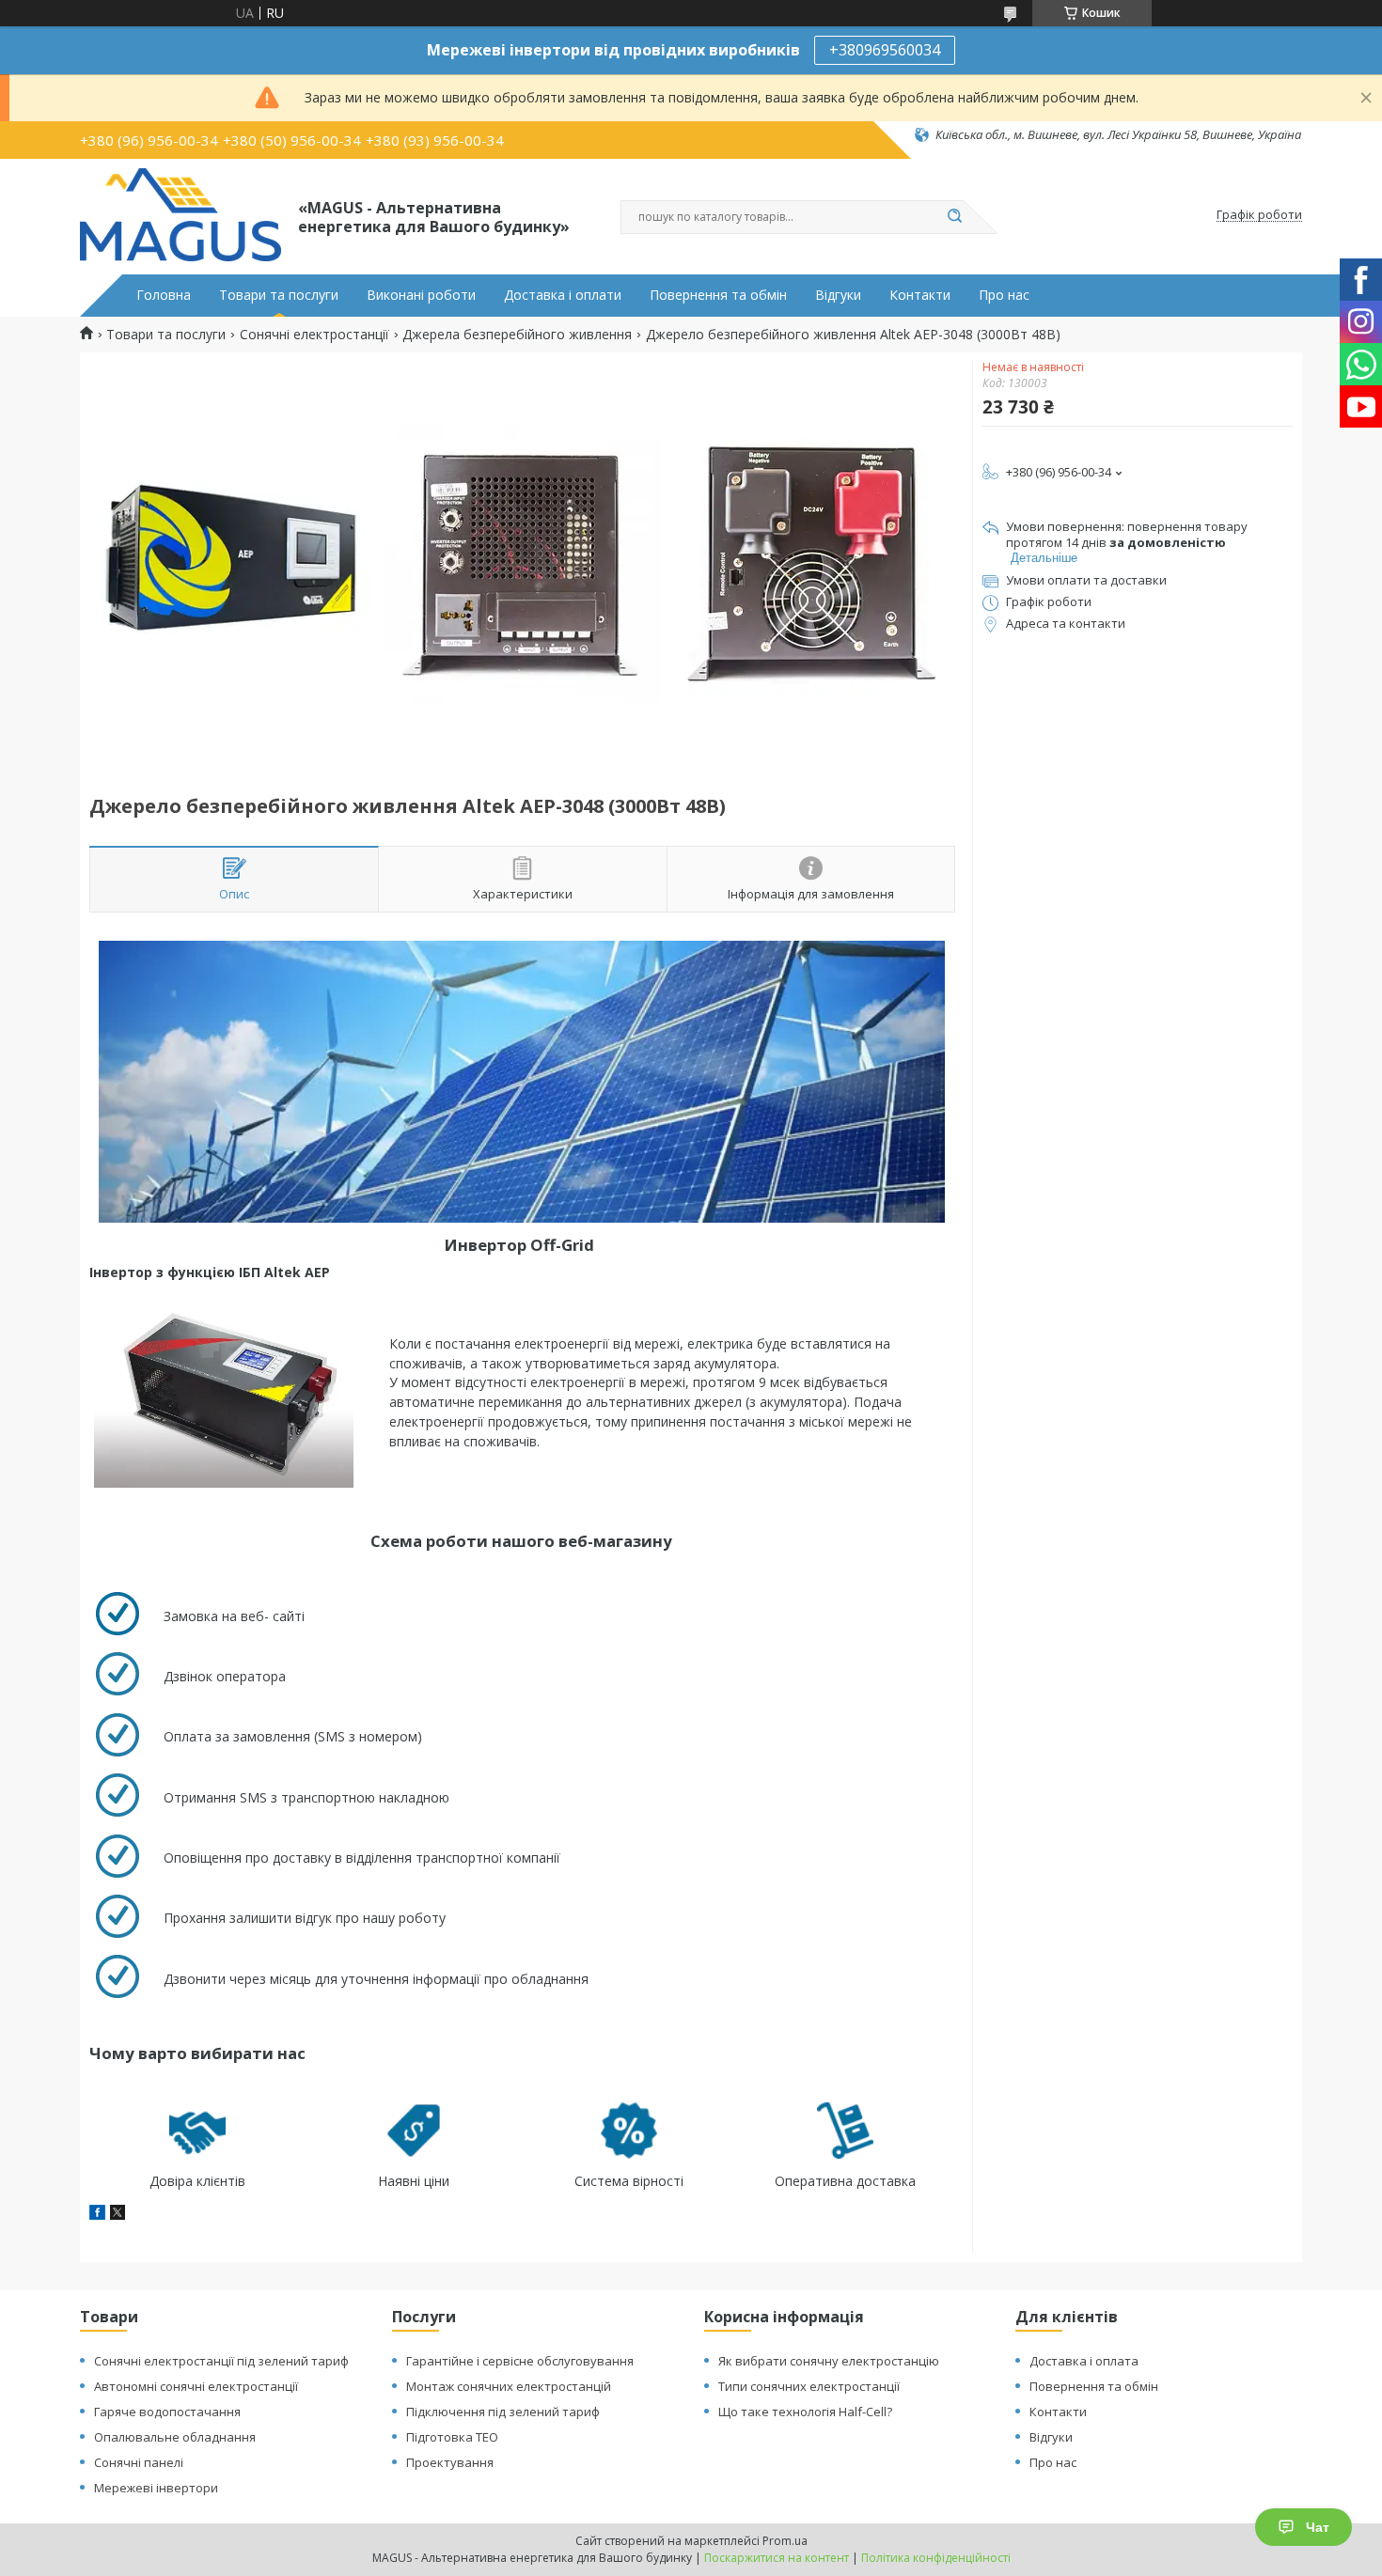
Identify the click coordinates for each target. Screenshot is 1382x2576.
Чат (1318, 2527)
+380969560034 (885, 50)
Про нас (1004, 295)
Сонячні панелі (139, 2462)
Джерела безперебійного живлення (517, 335)
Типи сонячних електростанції (809, 2386)
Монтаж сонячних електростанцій (509, 2386)
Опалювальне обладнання (175, 2437)
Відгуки (838, 295)
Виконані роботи (421, 295)
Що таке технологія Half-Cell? (805, 2412)
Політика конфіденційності (936, 2558)
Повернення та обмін (718, 295)
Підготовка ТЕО (452, 2437)
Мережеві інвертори (156, 2488)
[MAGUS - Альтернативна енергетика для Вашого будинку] (181, 215)
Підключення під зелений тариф (503, 2412)
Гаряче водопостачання (167, 2412)
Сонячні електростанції (314, 335)
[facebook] (97, 2215)
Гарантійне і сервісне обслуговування (520, 2361)
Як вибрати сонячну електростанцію (829, 2361)
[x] (118, 2215)
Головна (164, 295)
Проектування (450, 2462)
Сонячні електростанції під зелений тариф (221, 2361)
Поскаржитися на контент (777, 2558)
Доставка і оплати (563, 295)
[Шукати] (954, 217)
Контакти (920, 295)
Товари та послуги (279, 295)
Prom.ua (785, 2541)
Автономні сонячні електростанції (196, 2386)
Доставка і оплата (1084, 2361)
